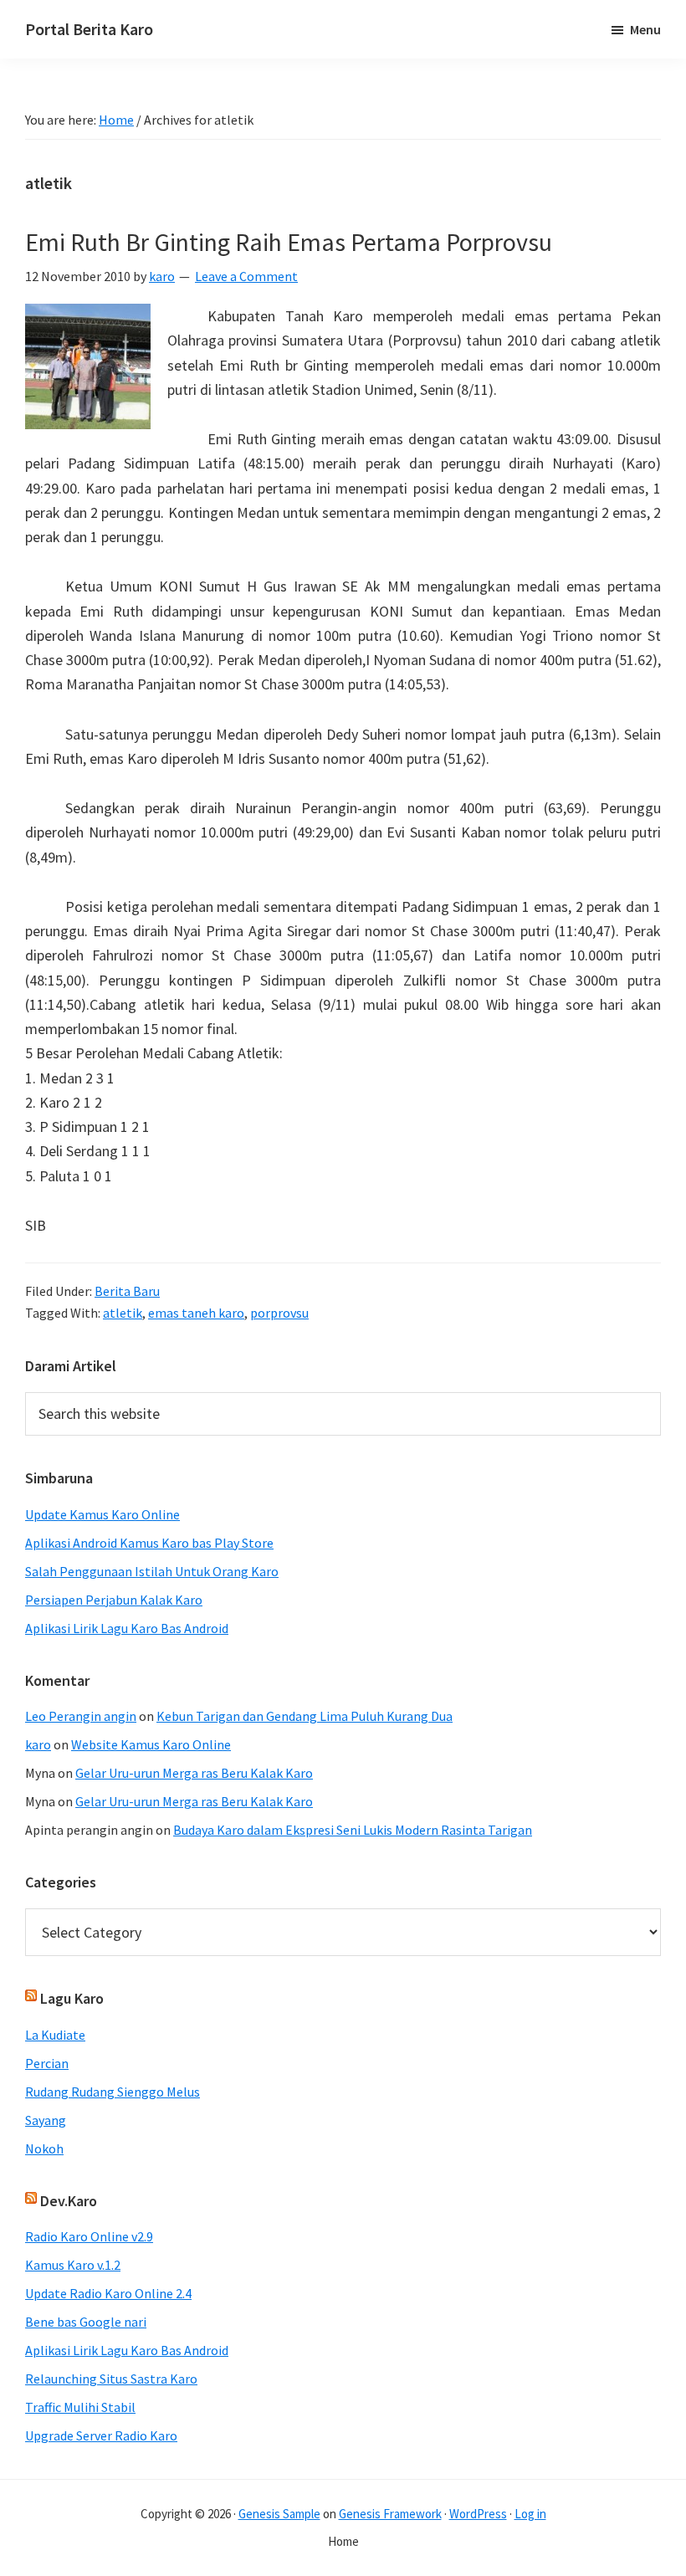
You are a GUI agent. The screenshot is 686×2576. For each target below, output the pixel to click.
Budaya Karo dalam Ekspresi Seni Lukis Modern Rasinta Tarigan (353, 1830)
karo (38, 1744)
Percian (47, 2063)
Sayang (46, 2120)
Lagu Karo (72, 1998)
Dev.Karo (69, 2201)
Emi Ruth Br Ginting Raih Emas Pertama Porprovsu (289, 242)
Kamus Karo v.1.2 (73, 2265)
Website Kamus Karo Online (151, 1744)
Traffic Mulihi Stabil (80, 2407)
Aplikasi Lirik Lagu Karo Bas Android (127, 1628)
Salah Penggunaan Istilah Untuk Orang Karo (152, 1571)
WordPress (478, 2514)
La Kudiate (55, 2035)
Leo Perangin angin (81, 1716)
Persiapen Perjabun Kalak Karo (114, 1600)
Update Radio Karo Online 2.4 (108, 2293)
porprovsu (279, 1313)
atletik (123, 1313)
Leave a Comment (246, 276)
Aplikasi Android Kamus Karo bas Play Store (149, 1543)
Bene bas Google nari (86, 2322)
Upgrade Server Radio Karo (101, 2435)
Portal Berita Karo (89, 29)
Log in (530, 2514)
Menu (645, 29)
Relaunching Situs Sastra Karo (111, 2379)
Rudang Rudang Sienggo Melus (113, 2092)
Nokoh (44, 2148)
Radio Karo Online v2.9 (89, 2236)
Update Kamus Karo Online (102, 1514)
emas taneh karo (196, 1313)
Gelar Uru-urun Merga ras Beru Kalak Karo (194, 1773)
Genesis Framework (390, 2514)
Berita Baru (127, 1291)
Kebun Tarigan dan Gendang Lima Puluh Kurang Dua (305, 1716)
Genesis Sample (279, 2514)
